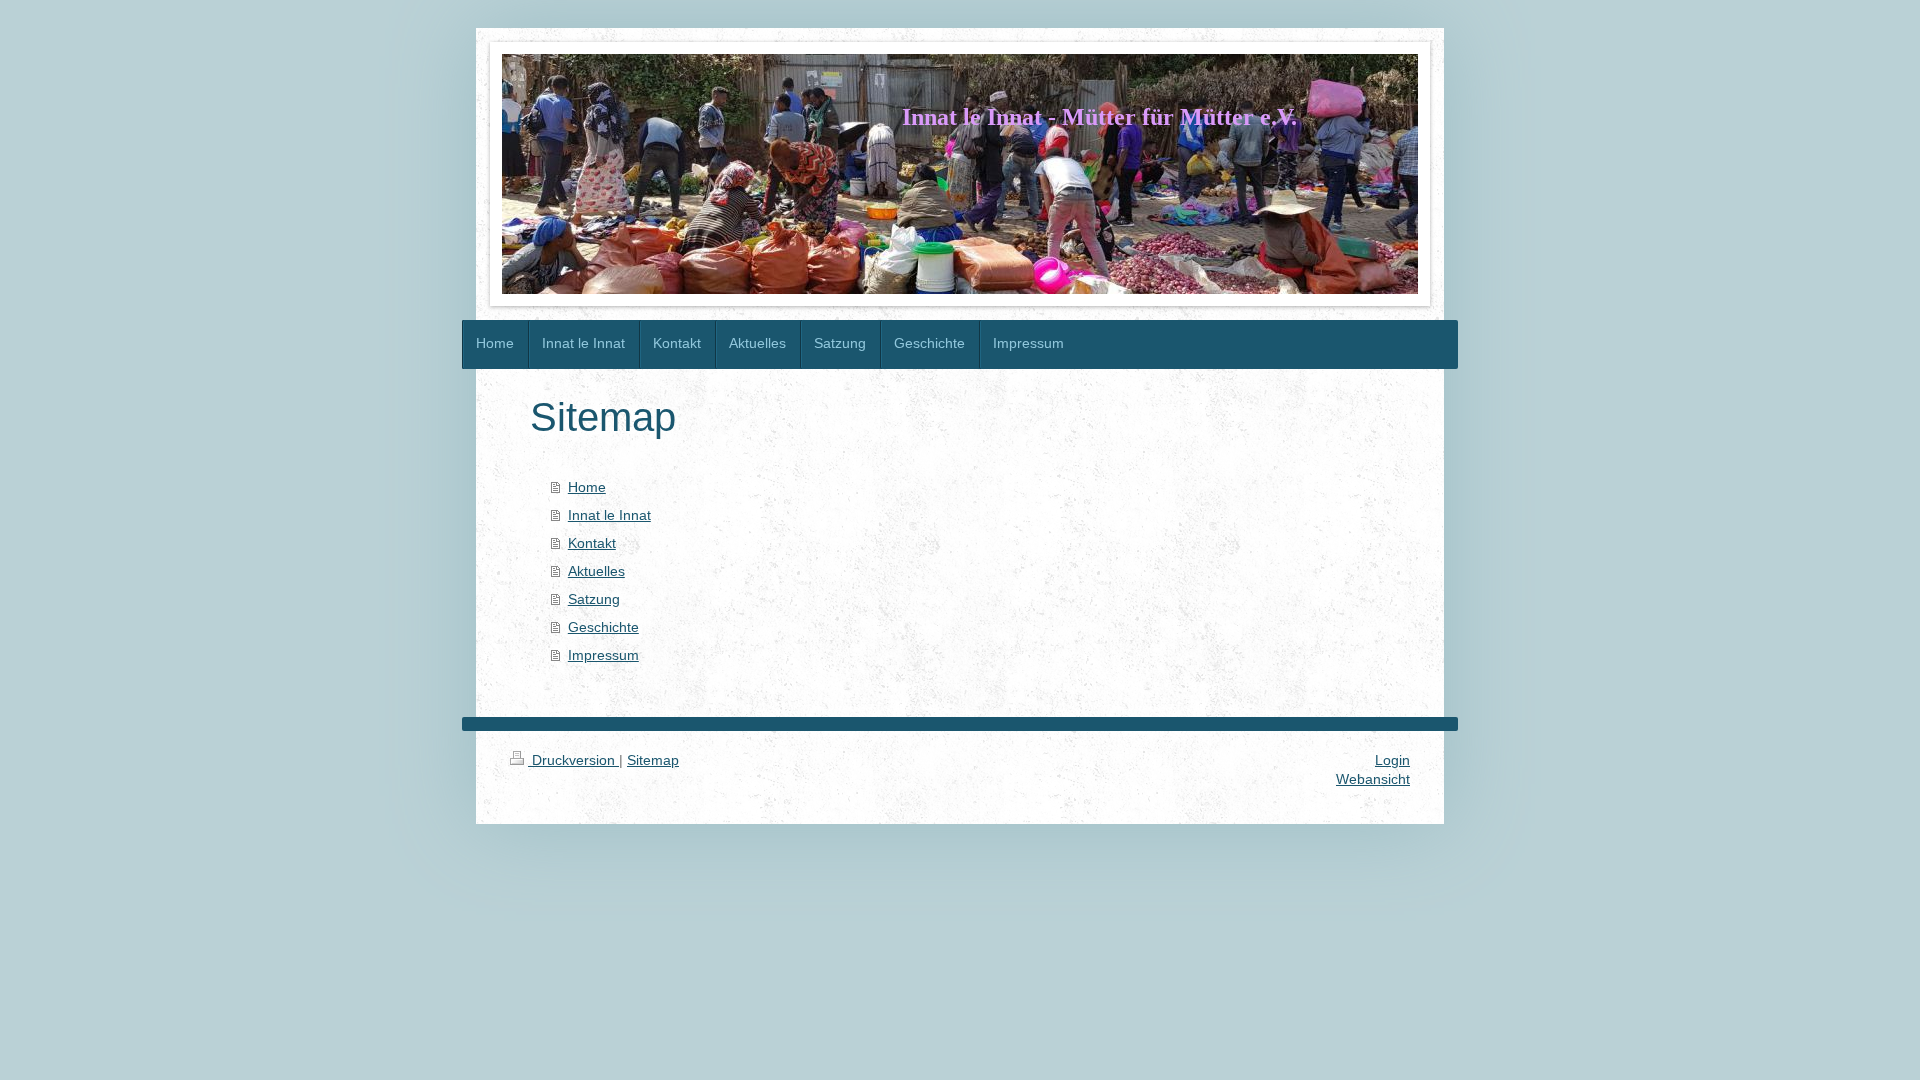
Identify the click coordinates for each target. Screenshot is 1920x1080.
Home (587, 487)
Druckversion (573, 760)
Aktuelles (596, 571)
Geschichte (603, 627)
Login (1392, 760)
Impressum (603, 655)
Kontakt (592, 543)
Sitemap (653, 760)
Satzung (594, 599)
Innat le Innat (609, 515)
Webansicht (1373, 779)
